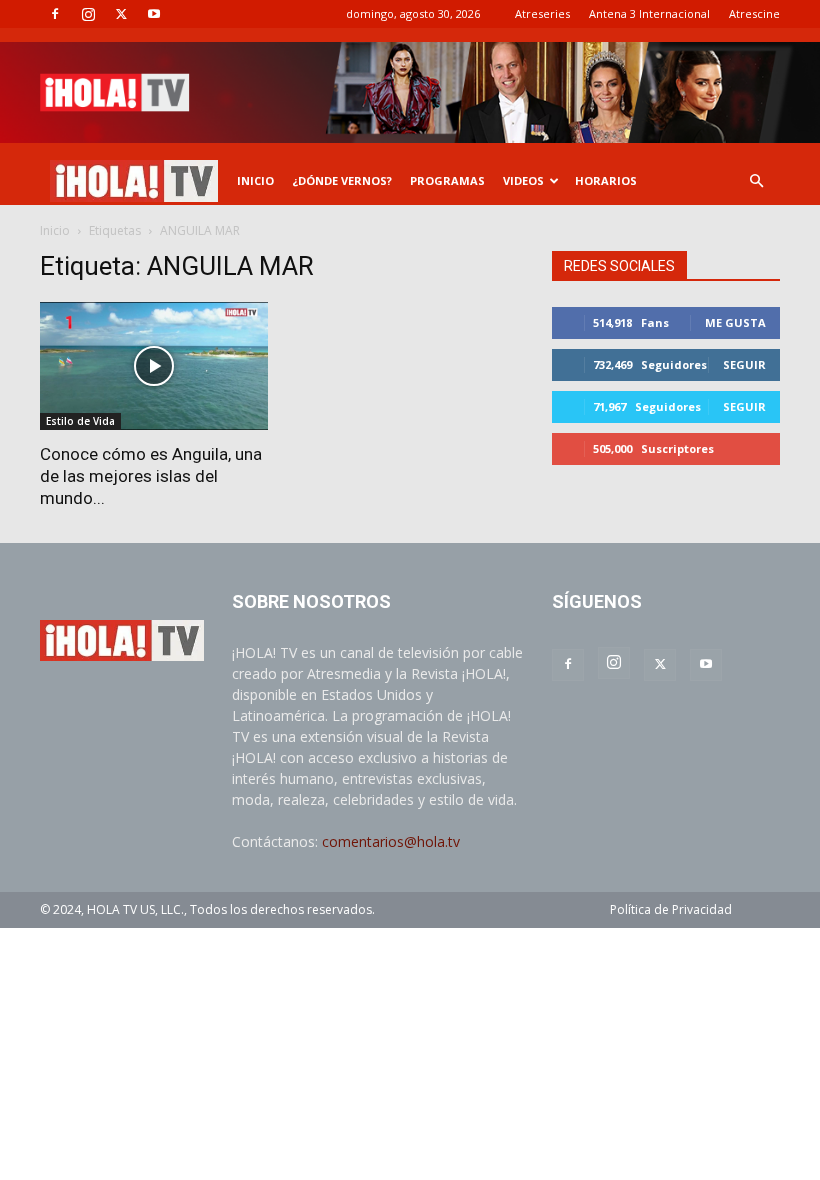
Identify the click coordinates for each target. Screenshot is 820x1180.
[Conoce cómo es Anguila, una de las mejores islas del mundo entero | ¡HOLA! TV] (154, 366)
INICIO (255, 180)
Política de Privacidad (671, 909)
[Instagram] (88, 14)
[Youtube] (154, 14)
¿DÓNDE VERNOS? (342, 180)
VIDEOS (523, 180)
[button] (756, 181)
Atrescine (754, 13)
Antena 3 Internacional (649, 13)
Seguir (744, 364)
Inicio (55, 230)
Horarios (606, 180)
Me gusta (735, 322)
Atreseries (542, 13)
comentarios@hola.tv (391, 841)
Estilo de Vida (80, 421)
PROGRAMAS (447, 180)
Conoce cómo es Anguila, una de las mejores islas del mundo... (151, 476)
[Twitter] (121, 14)
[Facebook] (55, 14)
